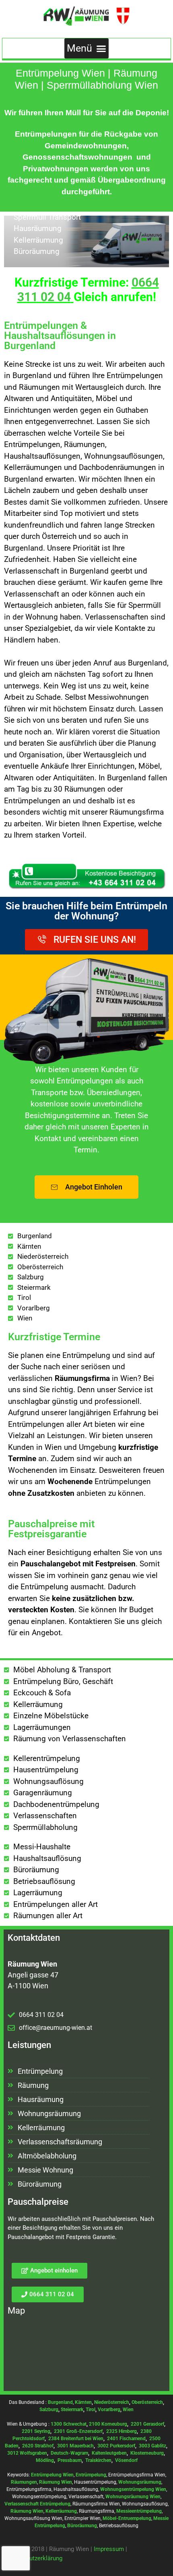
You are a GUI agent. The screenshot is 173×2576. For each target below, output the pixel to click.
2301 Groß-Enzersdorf (78, 2431)
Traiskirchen (98, 2460)
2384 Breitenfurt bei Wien (76, 2439)
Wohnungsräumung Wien (133, 2497)
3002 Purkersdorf (116, 2446)
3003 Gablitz (152, 2446)
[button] (87, 48)
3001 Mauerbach (75, 2446)
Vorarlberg (109, 2410)
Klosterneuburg (147, 2453)
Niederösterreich (112, 2402)
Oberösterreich (147, 2402)
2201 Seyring (36, 2431)
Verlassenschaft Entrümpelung (37, 2504)
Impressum (109, 2549)
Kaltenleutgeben (109, 2453)
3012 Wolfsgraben (27, 2453)
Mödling (45, 2460)
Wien (128, 2410)
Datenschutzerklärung (33, 2558)
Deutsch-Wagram (69, 2453)
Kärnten (83, 2402)
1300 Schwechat (69, 2424)
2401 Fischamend (126, 2439)
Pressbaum (70, 2460)
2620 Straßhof (38, 2446)
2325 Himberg (122, 2431)
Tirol (91, 2410)
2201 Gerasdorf (147, 2424)
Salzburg (49, 2410)
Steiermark (72, 2410)
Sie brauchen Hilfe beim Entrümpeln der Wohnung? (86, 911)
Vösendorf (126, 2460)
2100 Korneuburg (108, 2424)
